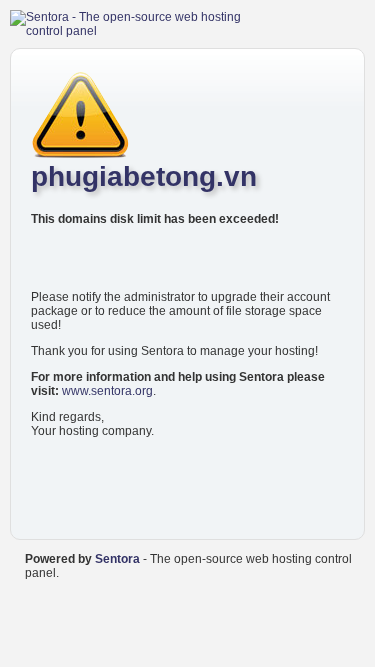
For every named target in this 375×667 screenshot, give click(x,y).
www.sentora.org (107, 391)
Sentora (117, 559)
